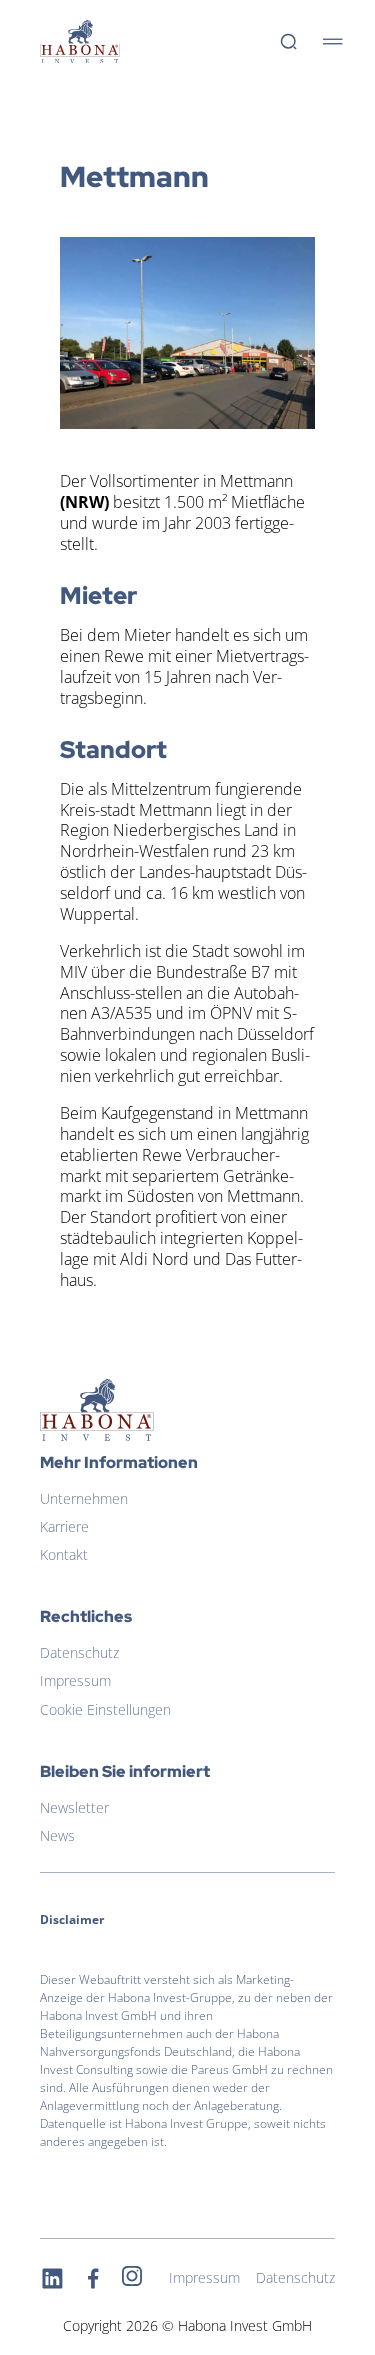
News (57, 1835)
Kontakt (64, 1554)
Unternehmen (84, 1498)
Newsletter (74, 1807)
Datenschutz (79, 1652)
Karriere (64, 1526)
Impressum (75, 1680)
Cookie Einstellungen (105, 1709)
